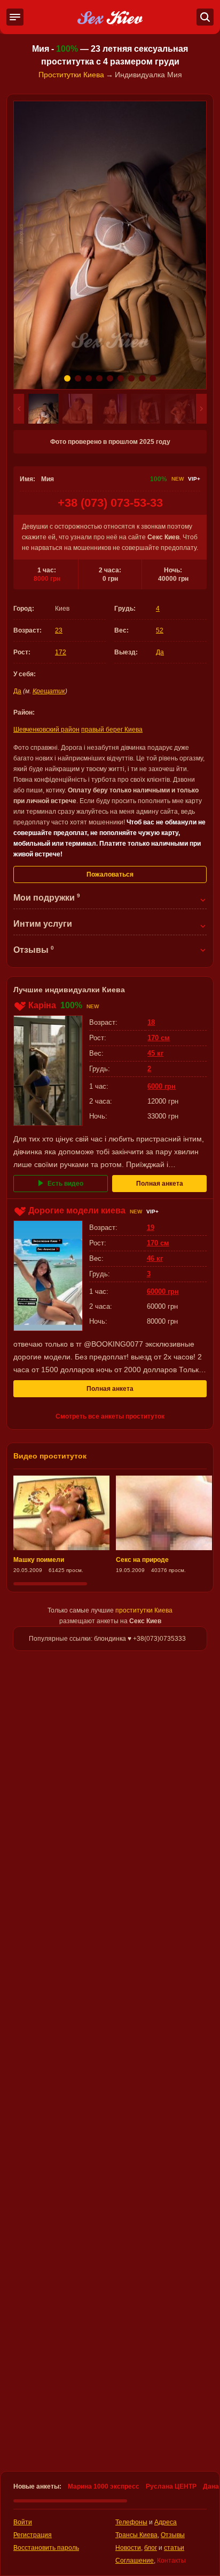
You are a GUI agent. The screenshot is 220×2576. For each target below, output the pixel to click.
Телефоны (131, 2522)
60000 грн (163, 1291)
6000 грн (162, 1086)
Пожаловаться (110, 874)
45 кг (155, 1053)
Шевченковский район (46, 730)
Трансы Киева (136, 2535)
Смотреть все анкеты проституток (110, 1416)
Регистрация (33, 2535)
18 (151, 1022)
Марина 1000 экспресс (104, 2486)
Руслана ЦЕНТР (171, 2486)
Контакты (171, 2561)
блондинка (110, 1639)
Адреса (166, 2522)
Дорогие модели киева (77, 1210)
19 (151, 1228)
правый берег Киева (112, 730)
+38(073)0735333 (159, 1639)
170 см (159, 1038)
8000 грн (47, 579)
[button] (19, 409)
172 (61, 652)
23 (59, 630)
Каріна (42, 1005)
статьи (174, 2548)
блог (151, 2548)
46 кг (155, 1258)
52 (160, 630)
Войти (23, 2522)
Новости (128, 2548)
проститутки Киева (144, 1610)
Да (160, 652)
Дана (211, 2486)
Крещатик (49, 691)
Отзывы (173, 2535)
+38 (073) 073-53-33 (110, 503)
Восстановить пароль (46, 2548)
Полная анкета (160, 1184)
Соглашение (135, 2561)
